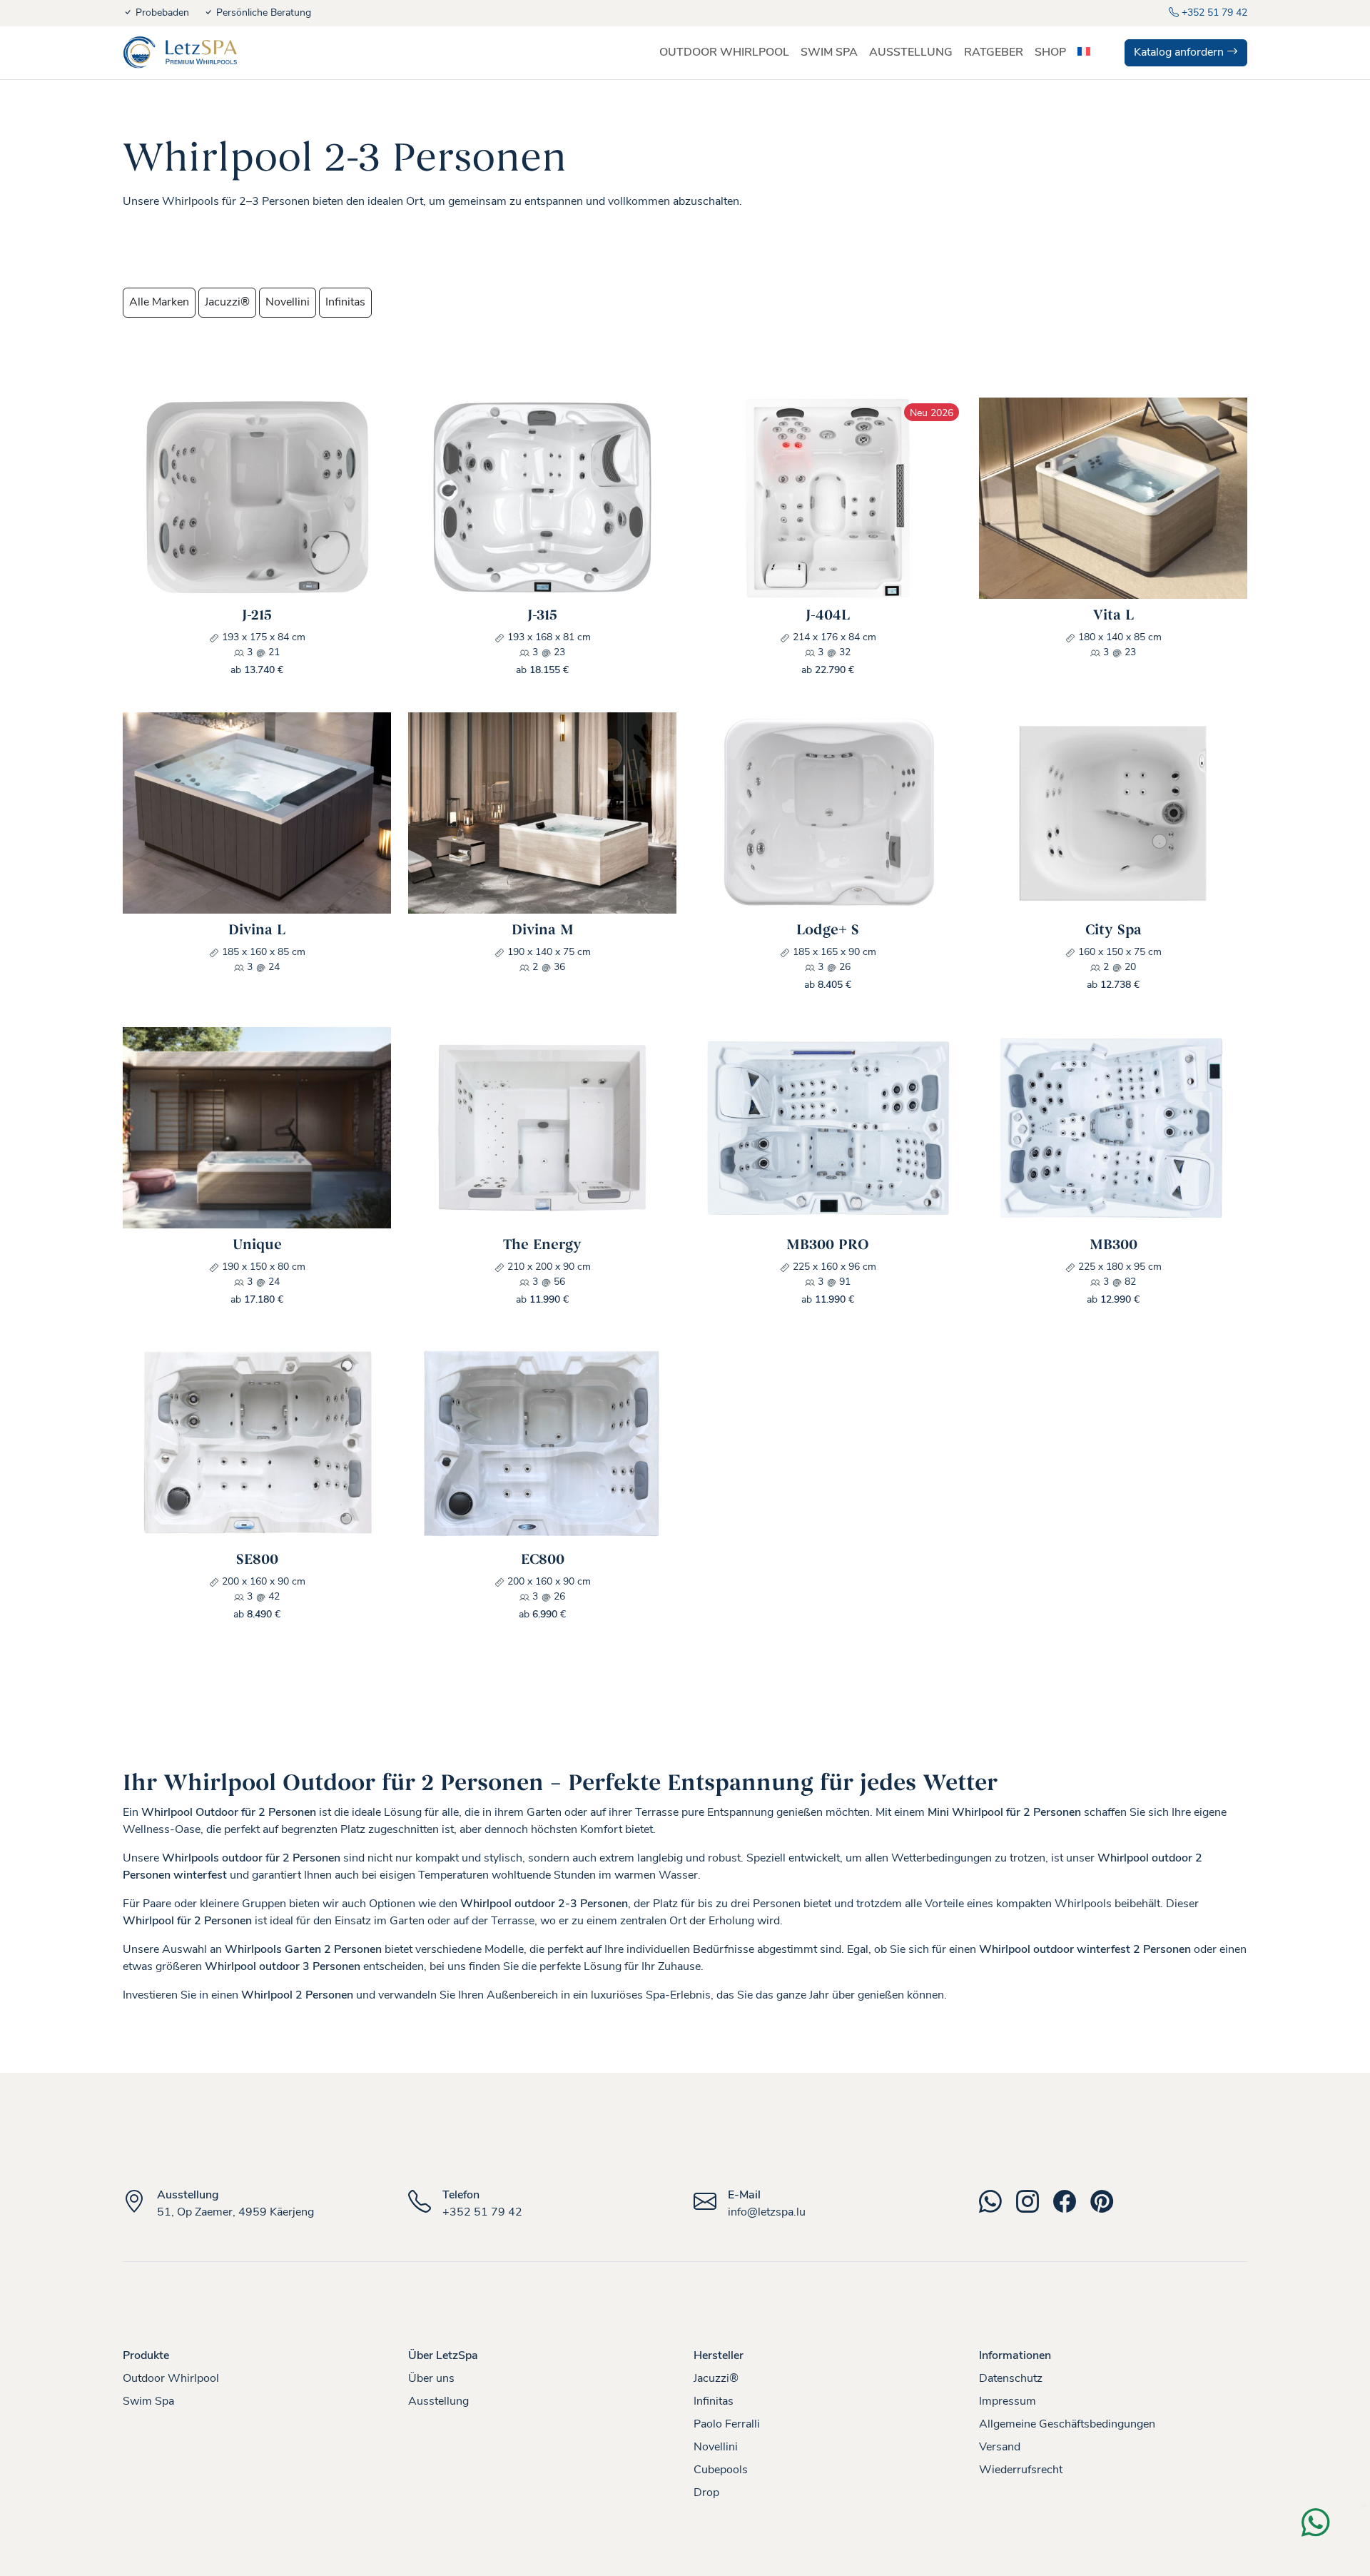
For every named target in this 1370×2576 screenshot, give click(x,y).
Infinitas (345, 303)
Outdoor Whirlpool (171, 2379)
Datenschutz (1011, 2379)
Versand (1000, 2448)
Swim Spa (148, 2402)
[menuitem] (1084, 53)
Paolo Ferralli (727, 2425)
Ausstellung (438, 2402)
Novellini (288, 303)
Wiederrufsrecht (1021, 2470)
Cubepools (721, 2470)
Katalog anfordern (1180, 53)
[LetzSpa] (180, 53)
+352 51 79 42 (1213, 13)
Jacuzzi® (227, 303)
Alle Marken (159, 303)
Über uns (431, 2379)
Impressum (1008, 2402)
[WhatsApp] (998, 2207)
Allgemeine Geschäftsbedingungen (1067, 2425)
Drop (706, 2493)
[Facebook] (1072, 2207)
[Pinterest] (1107, 2207)
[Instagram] (1035, 2207)
